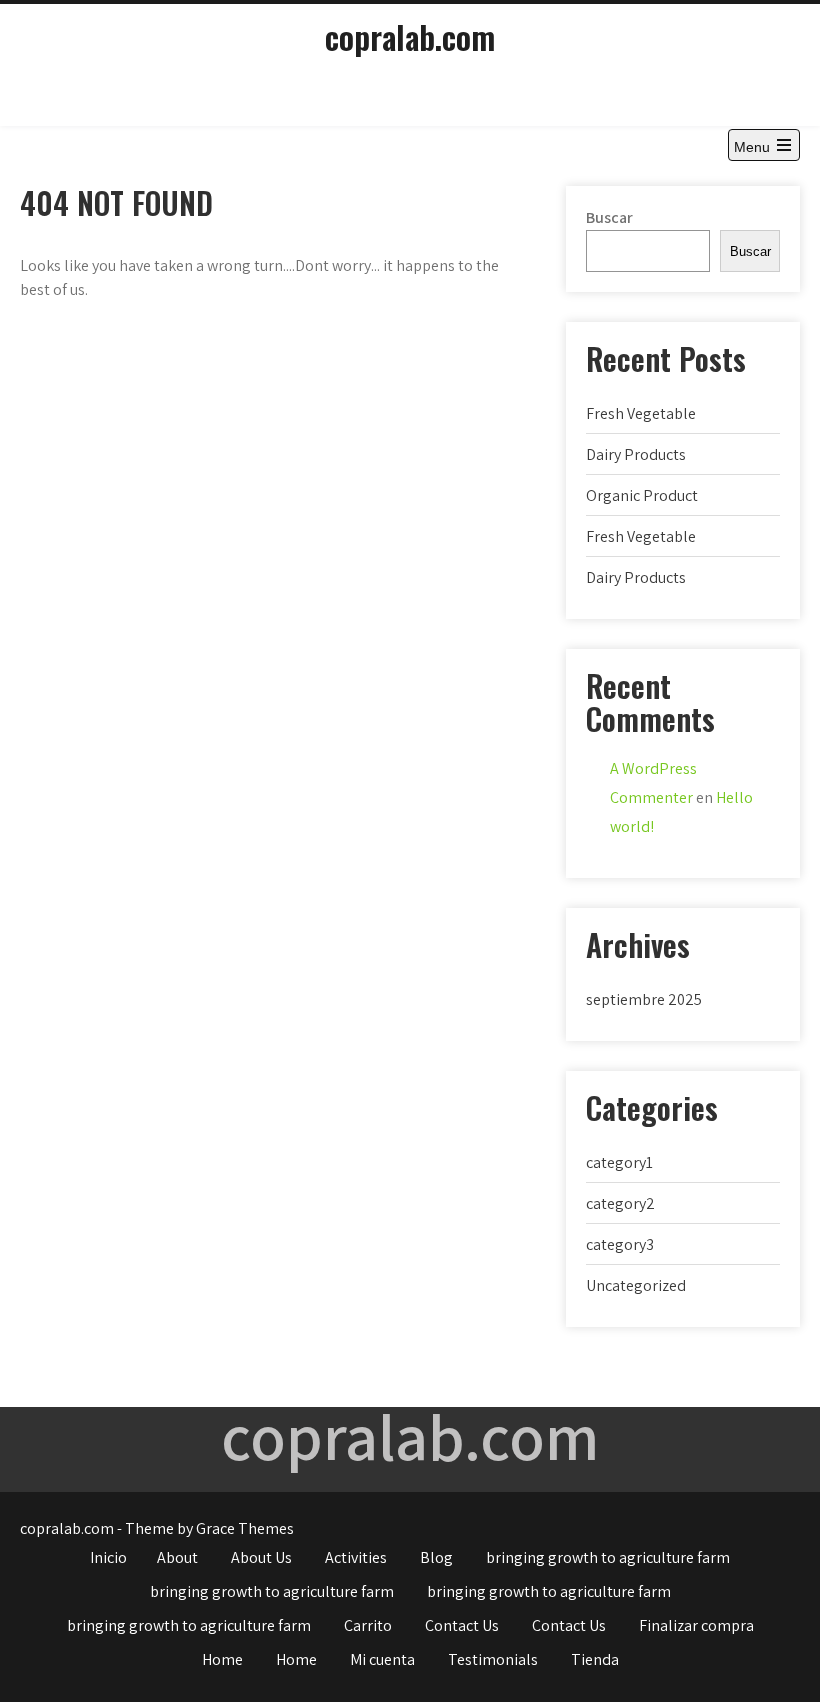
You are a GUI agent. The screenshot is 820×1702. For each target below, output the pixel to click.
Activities (356, 1557)
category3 (620, 1244)
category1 (619, 1162)
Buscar (609, 217)
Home (222, 1659)
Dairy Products (636, 454)
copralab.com (410, 36)
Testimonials (493, 1659)
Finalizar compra (696, 1625)
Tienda (595, 1659)
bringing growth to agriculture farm (608, 1557)
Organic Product (642, 495)
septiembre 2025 (644, 999)
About (177, 1557)
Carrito (368, 1625)
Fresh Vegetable (641, 413)
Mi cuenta (382, 1659)
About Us (261, 1557)
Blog (436, 1557)
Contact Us (462, 1625)
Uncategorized (636, 1285)
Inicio (108, 1557)
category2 (620, 1203)
